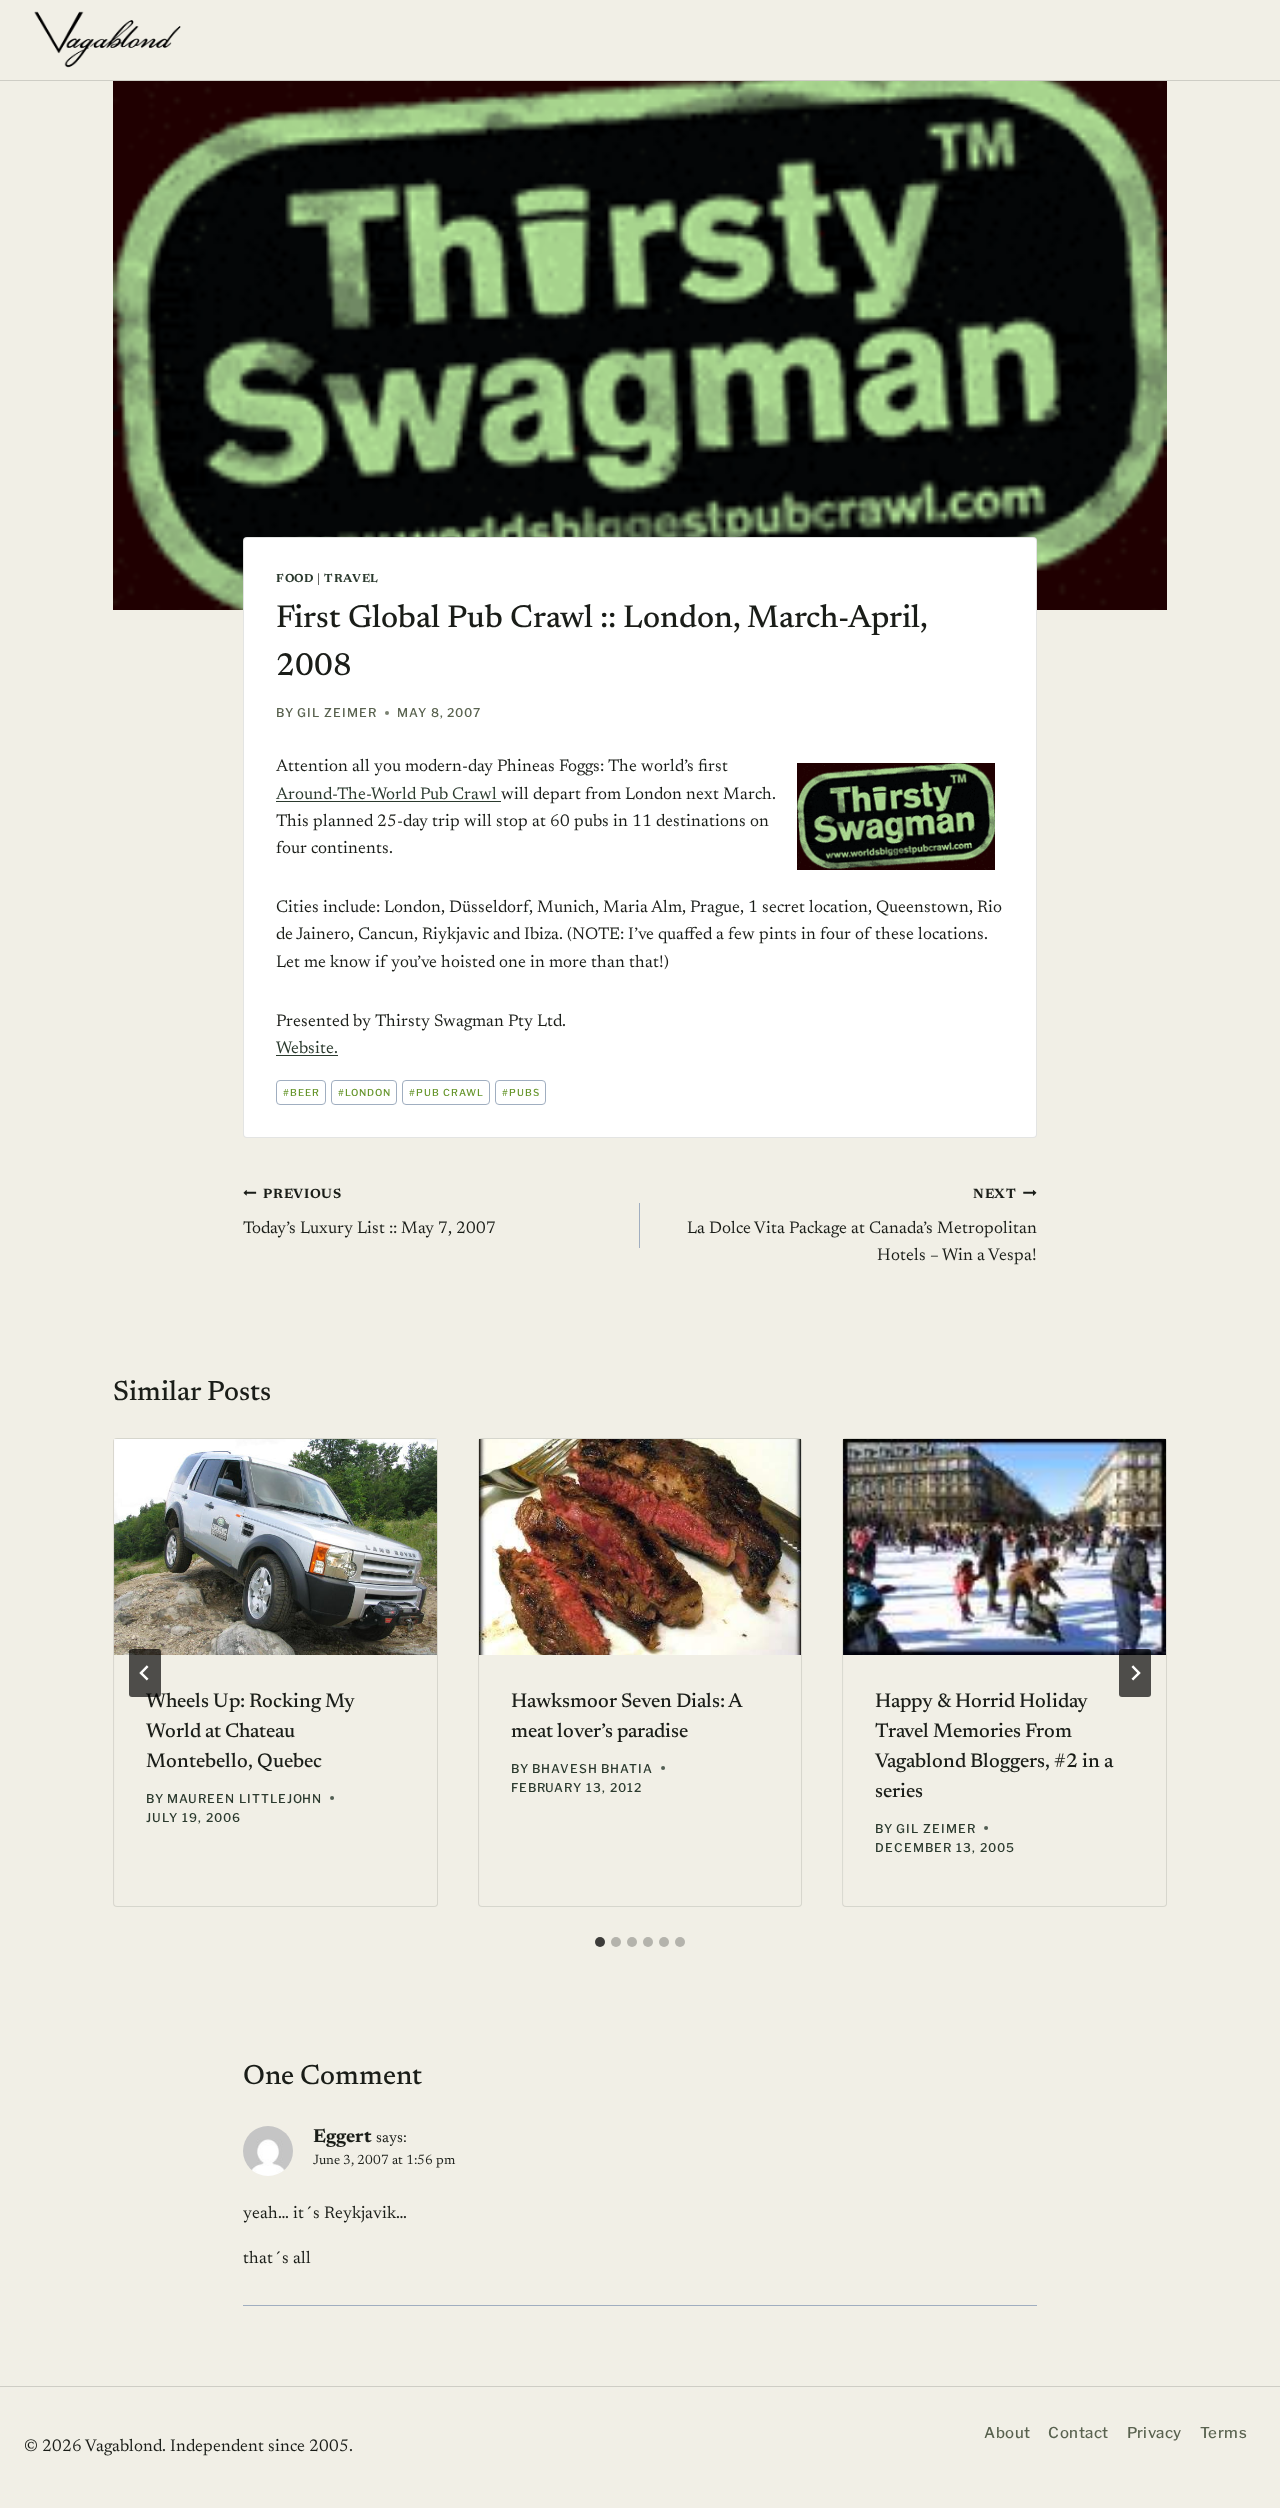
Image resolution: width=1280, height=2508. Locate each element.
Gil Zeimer (337, 712)
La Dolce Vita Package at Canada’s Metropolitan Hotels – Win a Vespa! (862, 1226)
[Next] (1135, 1673)
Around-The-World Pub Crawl (388, 795)
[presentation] (275, 1546)
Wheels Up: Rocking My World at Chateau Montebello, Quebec (250, 1732)
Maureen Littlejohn (244, 1798)
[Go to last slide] (145, 1673)
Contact (1078, 2433)
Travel (351, 579)
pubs (521, 1092)
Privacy (1154, 2433)
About (1007, 2433)
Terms (1223, 2433)
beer (301, 1092)
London (364, 1092)
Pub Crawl (446, 1092)
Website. (307, 1049)
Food (294, 579)
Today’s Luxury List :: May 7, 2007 (369, 1212)
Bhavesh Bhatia (592, 1768)
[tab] (600, 1942)
